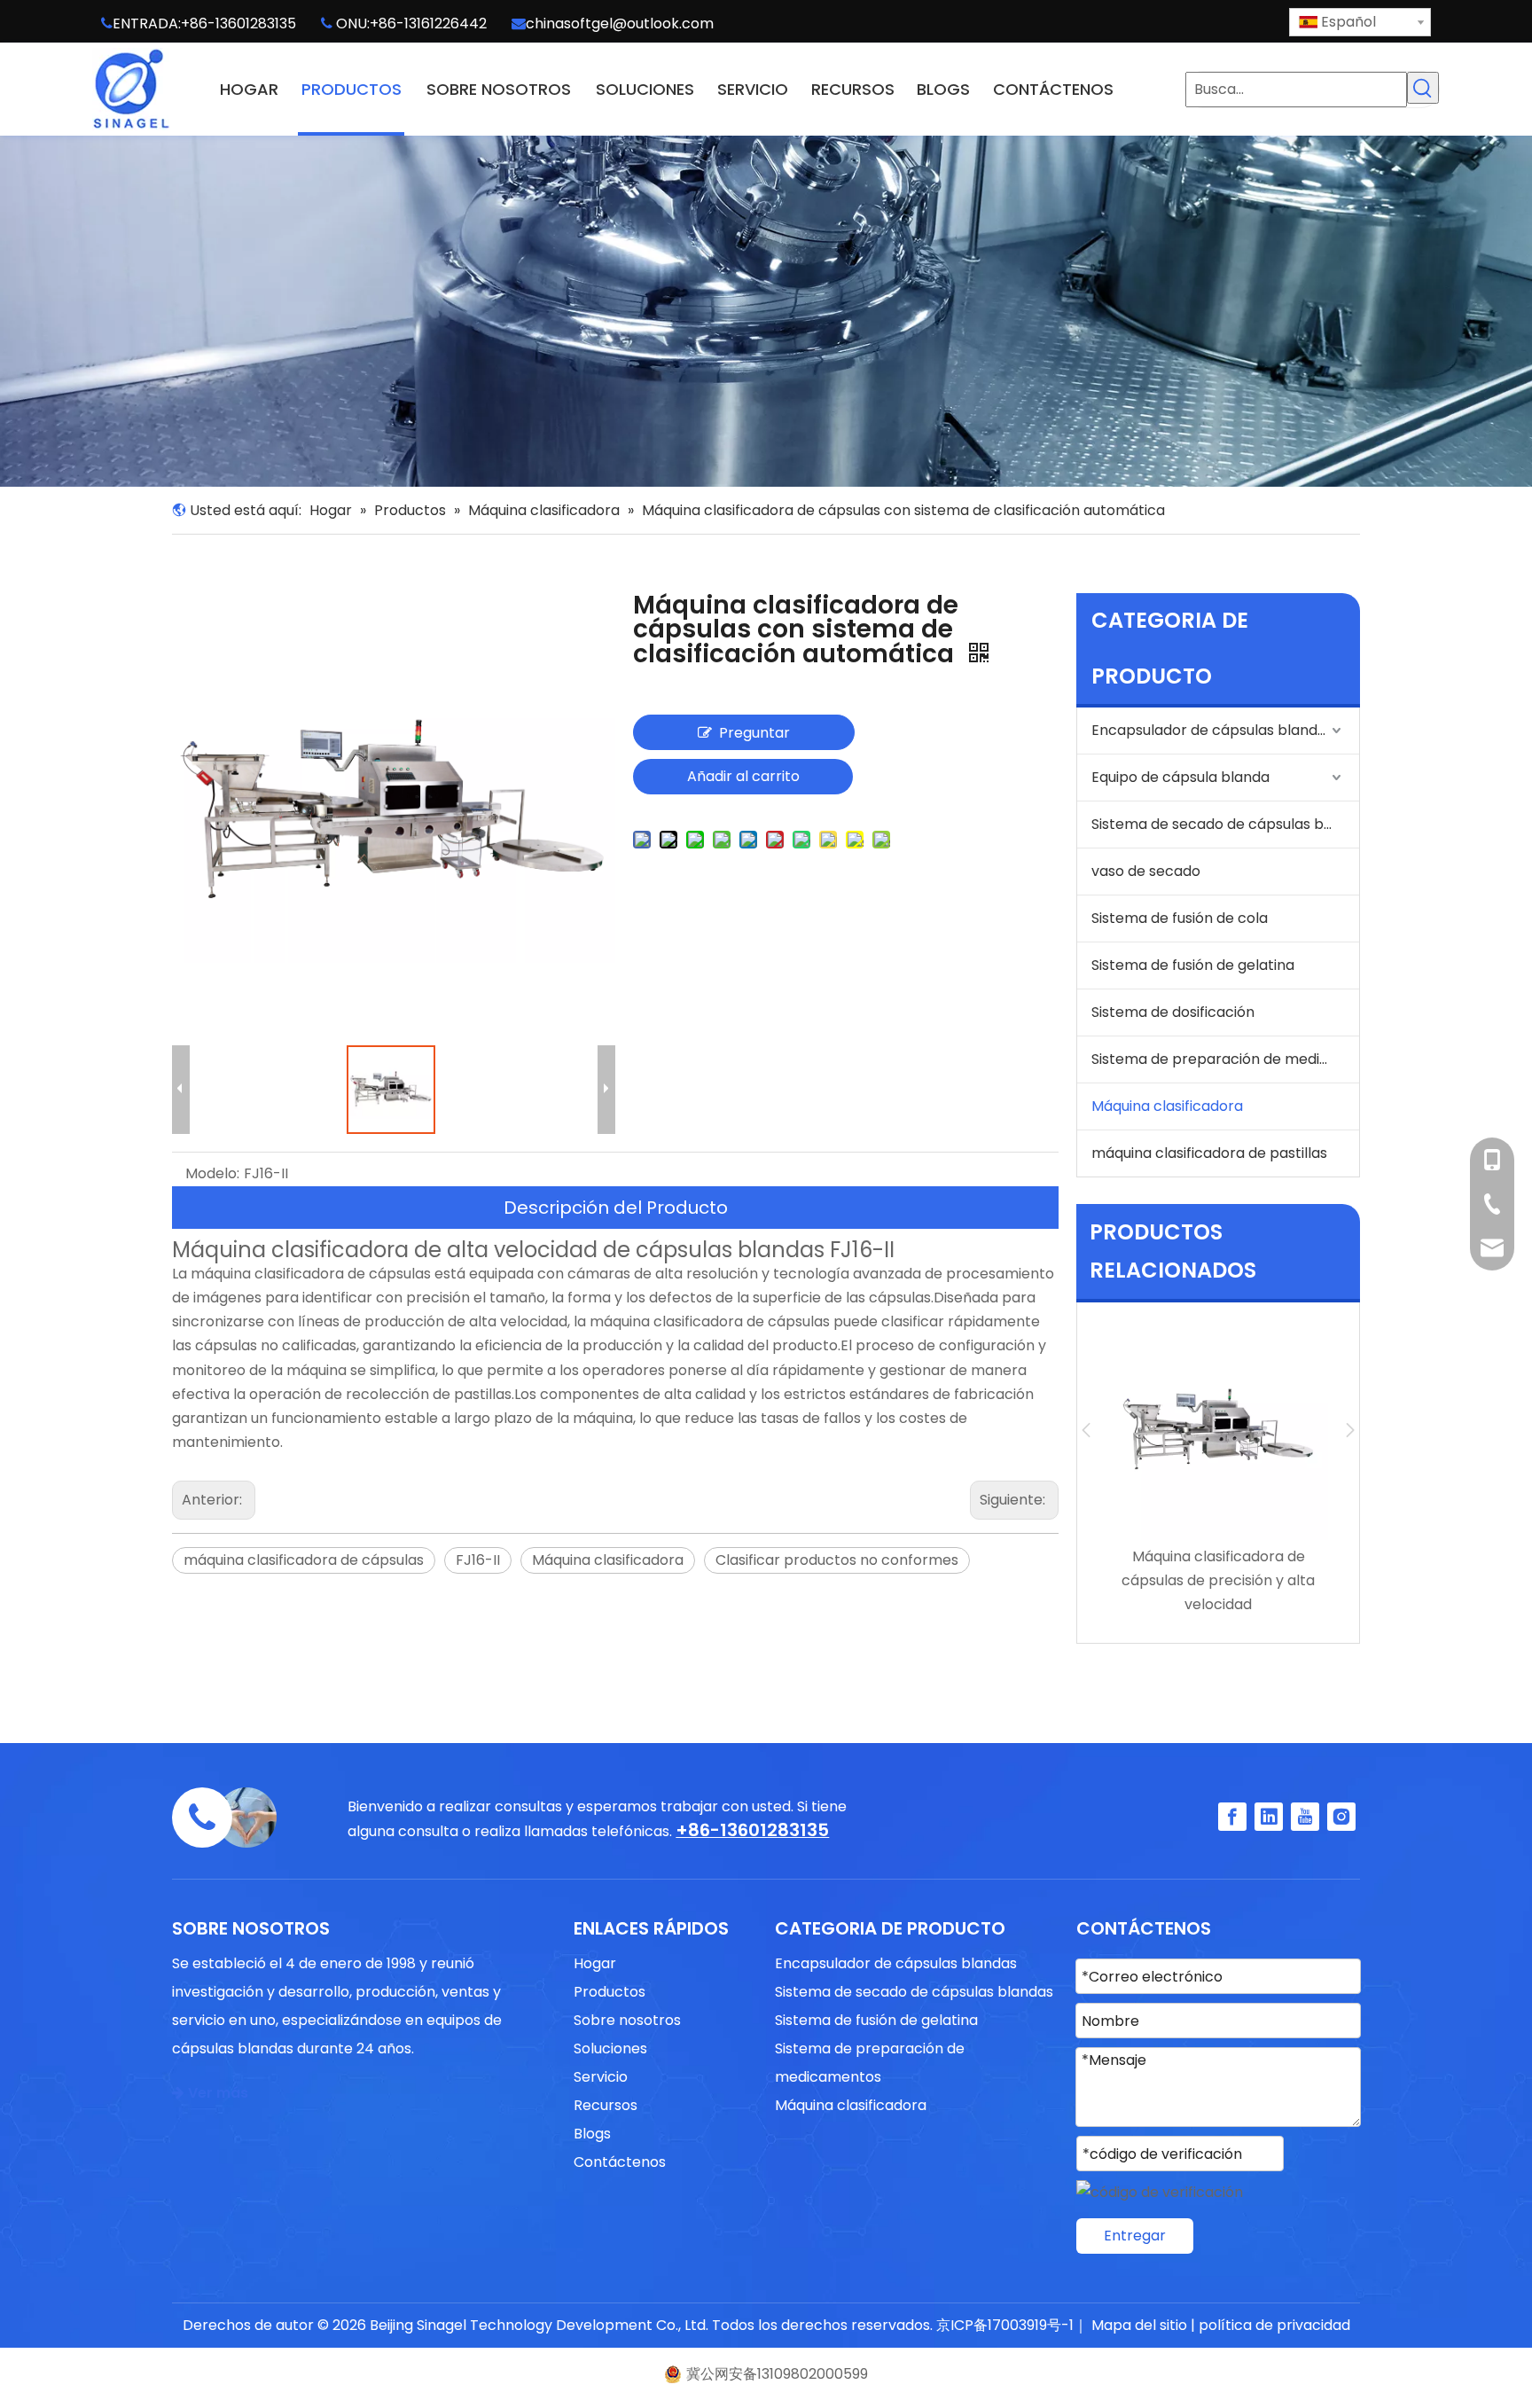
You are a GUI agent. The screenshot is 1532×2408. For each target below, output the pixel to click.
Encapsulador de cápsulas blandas (1212, 730)
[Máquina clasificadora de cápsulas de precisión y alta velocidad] (1218, 1430)
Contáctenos (620, 2162)
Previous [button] (1086, 1430)
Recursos (606, 2105)
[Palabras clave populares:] (1423, 88)
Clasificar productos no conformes (837, 1560)
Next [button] (1350, 1430)
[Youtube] (1305, 1817)
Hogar (595, 1963)
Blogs (592, 2134)
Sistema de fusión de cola (1180, 918)
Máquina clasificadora (608, 1560)
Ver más (210, 2093)
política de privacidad (1274, 2325)
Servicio (601, 2077)
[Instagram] (1341, 1817)
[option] (1218, 1469)
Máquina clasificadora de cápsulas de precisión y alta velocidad (1218, 1580)
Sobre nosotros (627, 2020)
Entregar (1135, 2236)
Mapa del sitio (1139, 2325)
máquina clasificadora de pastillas (1209, 1153)
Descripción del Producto (616, 1208)
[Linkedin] (1269, 1817)
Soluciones (610, 2048)
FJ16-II (478, 1560)
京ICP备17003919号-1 (1005, 2325)
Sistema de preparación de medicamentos (1225, 1059)
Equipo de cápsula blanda (1180, 777)
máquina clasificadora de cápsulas (304, 1560)
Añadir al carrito (743, 776)
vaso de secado (1146, 871)
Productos (610, 1992)
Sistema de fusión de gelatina (1193, 965)
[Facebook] (1232, 1817)
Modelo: (212, 1173)
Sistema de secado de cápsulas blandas (1225, 824)
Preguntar (754, 733)
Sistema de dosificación (1173, 1012)
